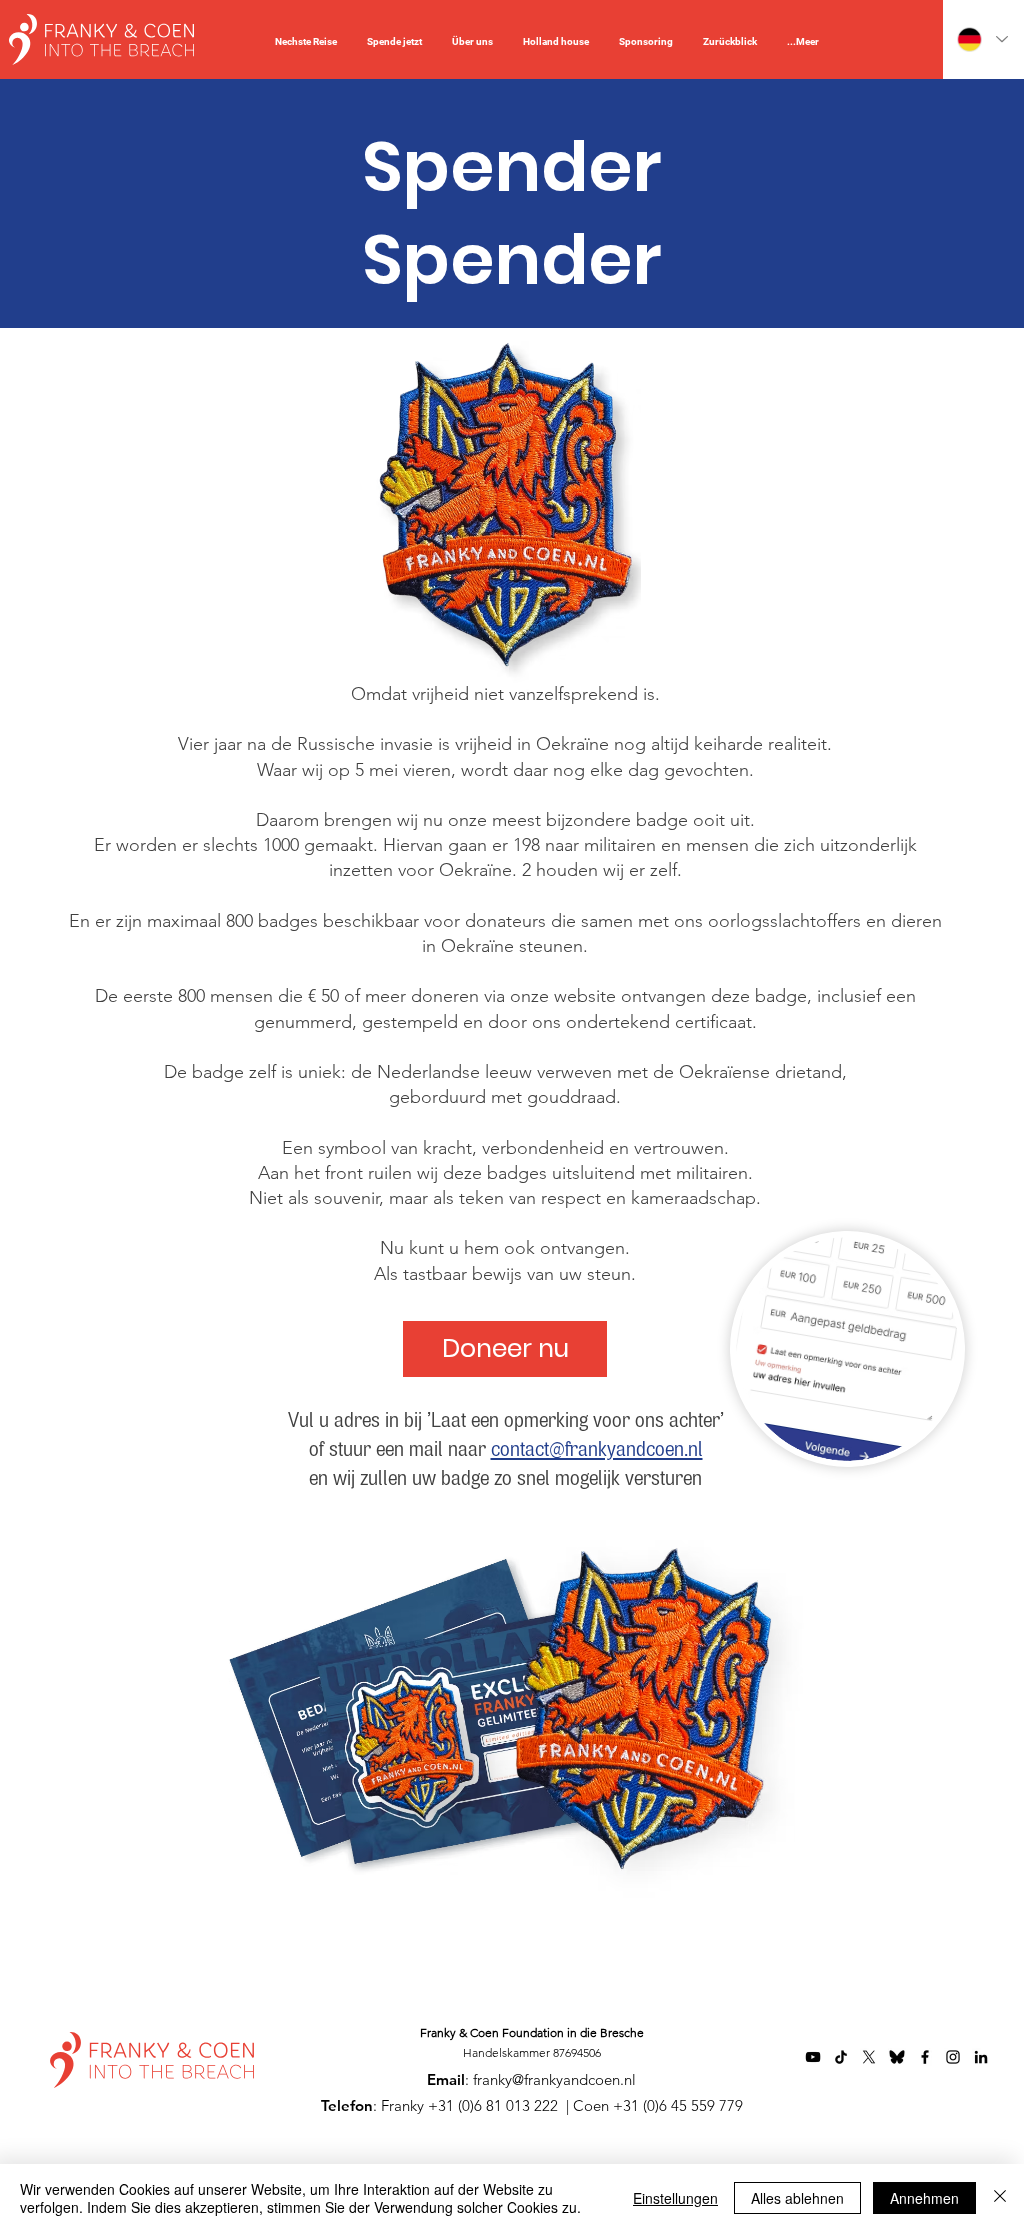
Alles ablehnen (797, 2198)
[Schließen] (1000, 2198)
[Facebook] (925, 2057)
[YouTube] (813, 2057)
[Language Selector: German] (981, 39)
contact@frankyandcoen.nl (597, 1450)
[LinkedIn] (981, 2057)
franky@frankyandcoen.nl (554, 2079)
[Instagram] (953, 2057)
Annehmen (924, 2198)
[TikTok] (841, 2057)
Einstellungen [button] (675, 2198)
